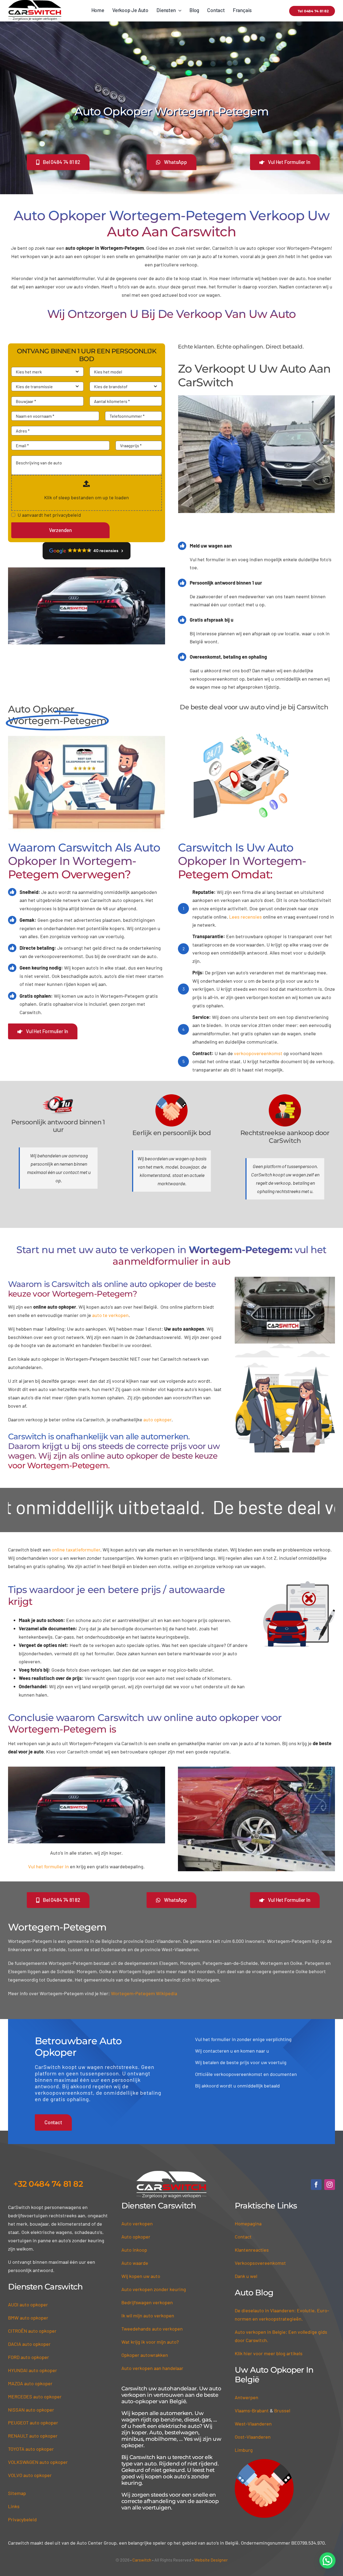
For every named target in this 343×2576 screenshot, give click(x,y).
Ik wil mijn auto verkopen (148, 2331)
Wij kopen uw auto (141, 2292)
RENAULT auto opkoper (33, 2452)
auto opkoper (157, 1435)
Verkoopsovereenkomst (260, 2279)
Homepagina (248, 2239)
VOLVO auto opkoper (30, 2491)
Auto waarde (135, 2279)
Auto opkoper (136, 2252)
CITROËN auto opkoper (32, 2347)
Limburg (244, 2466)
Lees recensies (245, 933)
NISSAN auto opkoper (31, 2425)
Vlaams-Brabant (252, 2426)
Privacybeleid (22, 2535)
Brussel (282, 2426)
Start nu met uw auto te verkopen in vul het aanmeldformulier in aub (171, 1271)
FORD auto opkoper (29, 2373)
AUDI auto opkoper (28, 2320)
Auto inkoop (134, 2266)
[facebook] (316, 2200)
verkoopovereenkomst (258, 1069)
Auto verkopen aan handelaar (152, 2384)
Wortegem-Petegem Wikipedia (144, 2009)
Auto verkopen (137, 2239)
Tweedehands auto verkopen (152, 2344)
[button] (327, 2560)
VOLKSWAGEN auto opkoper (38, 2478)
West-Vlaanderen (253, 2439)
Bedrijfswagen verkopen (147, 2318)
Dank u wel (246, 2292)
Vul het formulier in (49, 1882)
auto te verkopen (110, 1331)
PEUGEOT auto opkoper (33, 2438)
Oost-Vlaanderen (253, 2453)
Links (14, 2522)
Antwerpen (247, 2413)
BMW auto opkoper (28, 2333)
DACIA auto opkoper (29, 2360)
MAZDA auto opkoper (30, 2399)
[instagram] (330, 2200)
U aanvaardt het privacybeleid (49, 515)
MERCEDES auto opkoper (35, 2412)
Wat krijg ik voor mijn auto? (150, 2358)
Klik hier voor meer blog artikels (269, 2369)
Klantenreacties (252, 2266)
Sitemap (17, 2509)
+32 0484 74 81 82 (48, 2200)
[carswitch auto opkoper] (171, 2189)
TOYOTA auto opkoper (31, 2465)
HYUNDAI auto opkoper (33, 2386)
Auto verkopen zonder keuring (154, 2305)
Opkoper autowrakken (145, 2371)
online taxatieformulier (76, 1565)
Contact (243, 2252)
